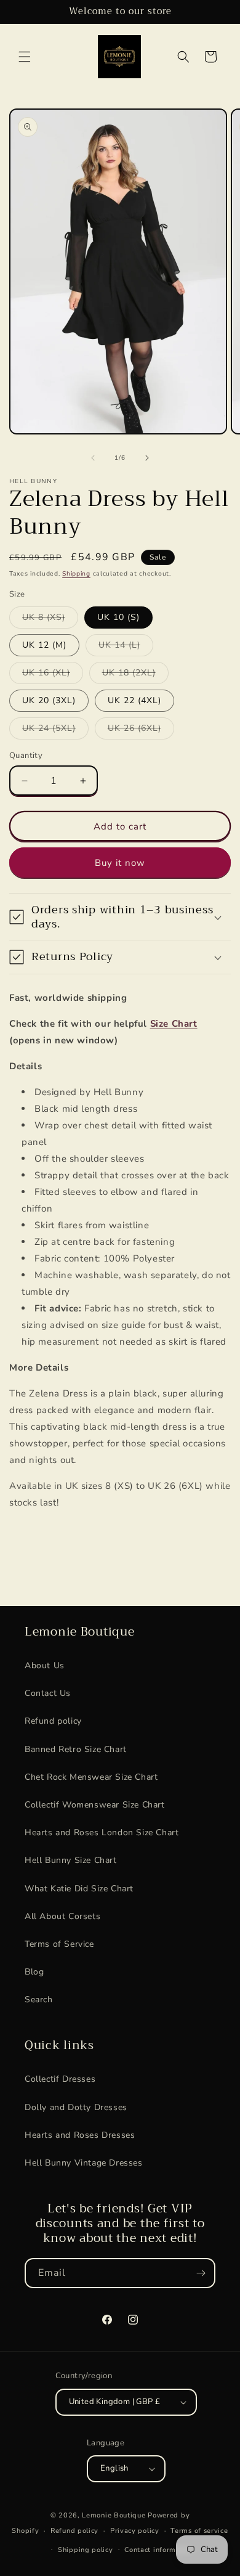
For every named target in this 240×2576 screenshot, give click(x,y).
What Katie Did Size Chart (79, 1889)
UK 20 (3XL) (49, 700)
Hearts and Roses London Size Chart (102, 1832)
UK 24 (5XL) (55, 731)
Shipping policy (86, 2550)
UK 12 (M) (44, 645)
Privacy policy (135, 2531)
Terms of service (199, 2531)
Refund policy (53, 1721)
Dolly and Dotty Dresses (76, 2107)
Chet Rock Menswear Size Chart (91, 1777)
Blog (34, 1972)
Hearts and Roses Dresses (80, 2135)
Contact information (159, 2550)
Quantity (26, 756)
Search (39, 1999)
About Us (45, 1665)
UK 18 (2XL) (135, 675)
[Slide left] (93, 458)
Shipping (76, 574)
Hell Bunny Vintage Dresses (84, 2163)
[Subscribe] (201, 2273)
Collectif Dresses (60, 2079)
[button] (25, 57)
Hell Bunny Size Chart (71, 1860)
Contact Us (48, 1693)
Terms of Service (59, 1944)
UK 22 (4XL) (134, 700)
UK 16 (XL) (53, 675)
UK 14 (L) (126, 647)
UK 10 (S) (118, 617)
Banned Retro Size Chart (76, 1749)
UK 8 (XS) (50, 620)
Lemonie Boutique (114, 2515)
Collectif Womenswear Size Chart (95, 1805)
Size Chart (174, 1024)
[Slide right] (147, 458)
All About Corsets (62, 1916)
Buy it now (120, 863)
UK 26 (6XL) (141, 731)
